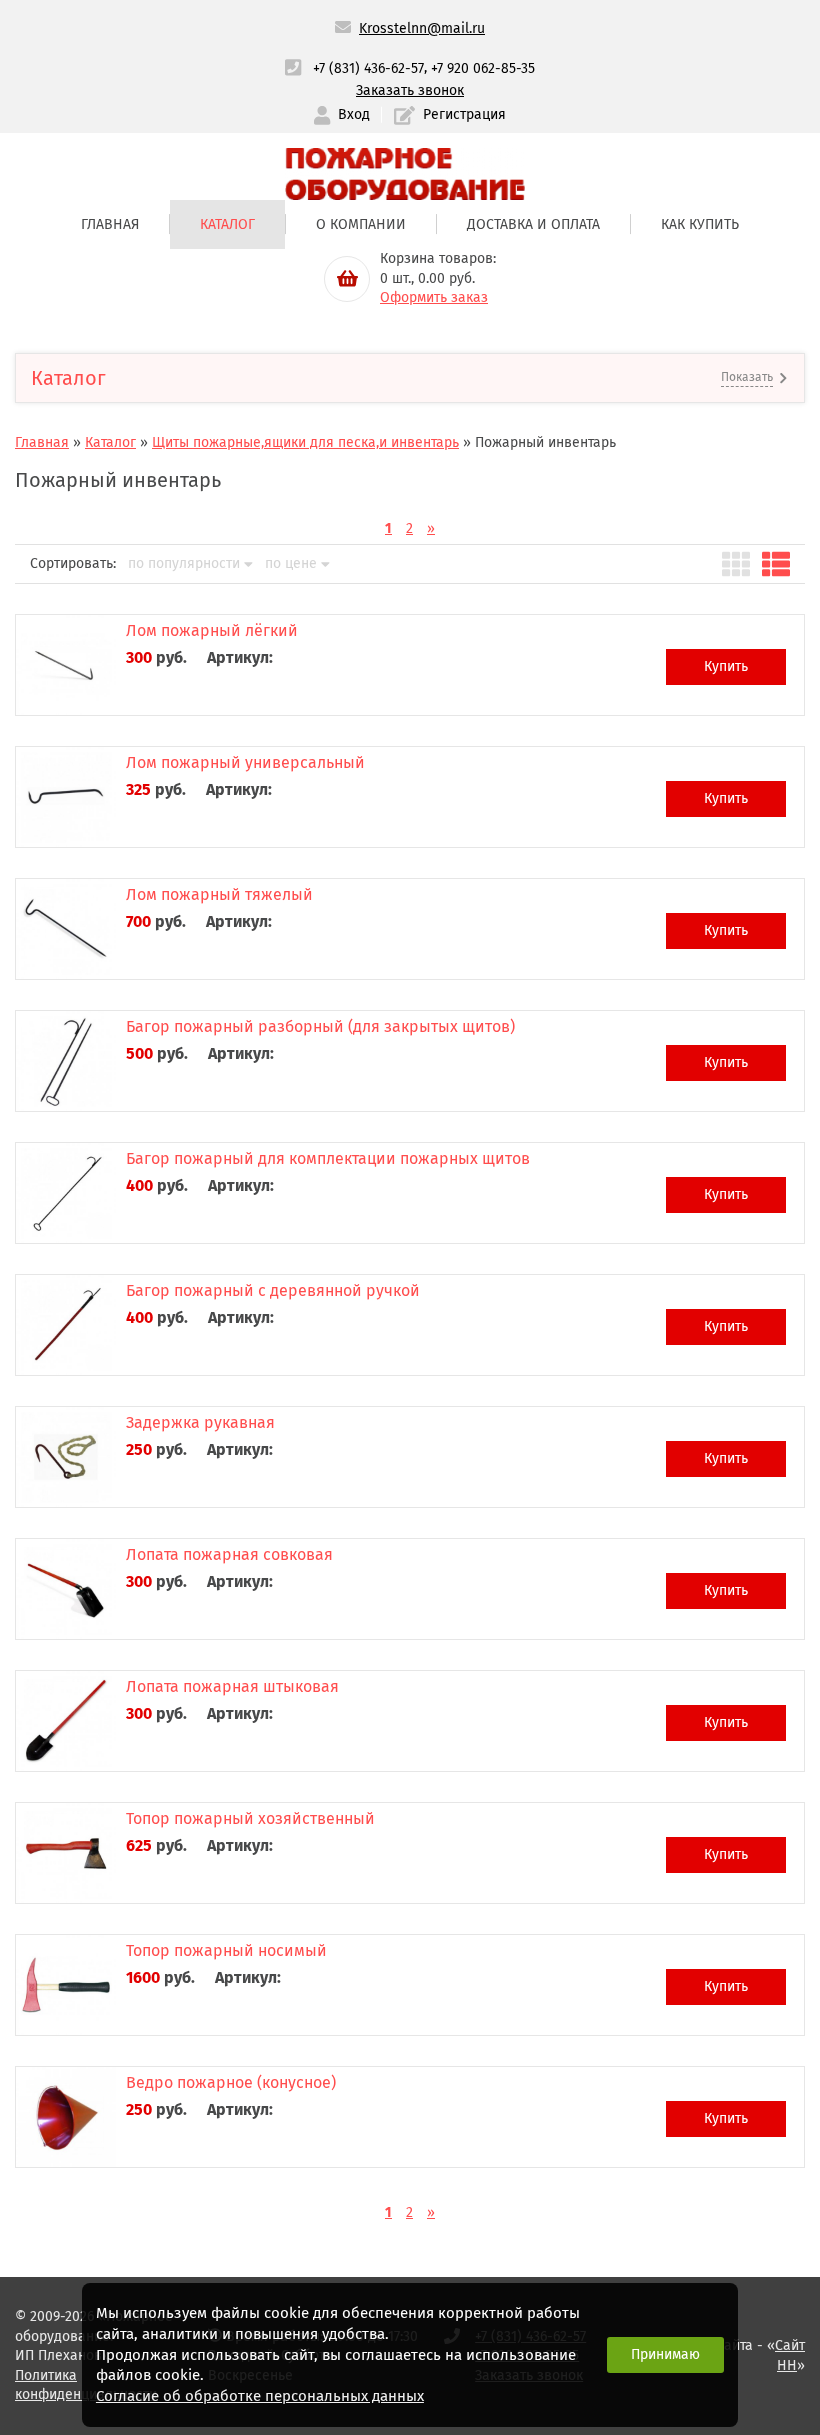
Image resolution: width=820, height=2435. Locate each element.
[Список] (776, 564)
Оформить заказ (434, 297)
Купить (726, 666)
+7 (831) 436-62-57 (368, 68)
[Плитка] (736, 564)
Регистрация (464, 114)
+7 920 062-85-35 (483, 68)
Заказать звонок (410, 90)
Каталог (227, 224)
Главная (110, 224)
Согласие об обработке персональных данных (260, 2396)
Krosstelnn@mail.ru (422, 28)
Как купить (700, 224)
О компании (361, 224)
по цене (291, 564)
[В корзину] (347, 279)
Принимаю (665, 2354)
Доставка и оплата (533, 224)
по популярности (184, 564)
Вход (354, 114)
